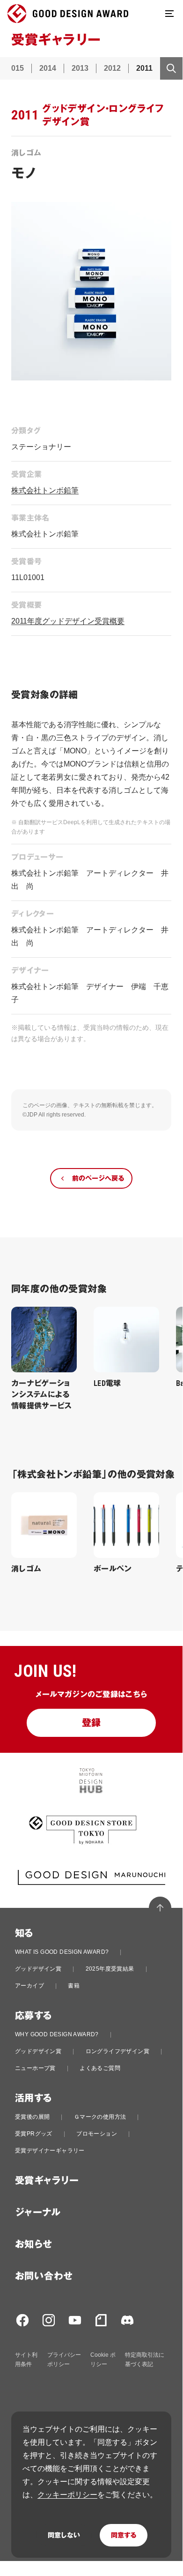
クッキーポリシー (67, 2495)
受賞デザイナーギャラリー (50, 2151)
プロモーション (97, 2134)
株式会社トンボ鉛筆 (45, 490)
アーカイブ (29, 1986)
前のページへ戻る (98, 1178)
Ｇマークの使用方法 (100, 2117)
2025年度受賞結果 (110, 1969)
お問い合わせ (44, 2276)
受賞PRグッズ (34, 2134)
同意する (124, 2535)
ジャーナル (38, 2212)
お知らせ (34, 2244)
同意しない (64, 2535)
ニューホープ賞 (35, 2068)
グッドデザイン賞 (38, 1969)
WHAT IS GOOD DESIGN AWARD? (62, 1952)
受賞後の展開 (32, 2117)
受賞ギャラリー (47, 2181)
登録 (91, 1723)
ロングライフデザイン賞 (117, 2051)
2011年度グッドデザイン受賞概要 (68, 621)
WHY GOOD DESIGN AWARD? (57, 2034)
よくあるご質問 (100, 2068)
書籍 (74, 1986)
